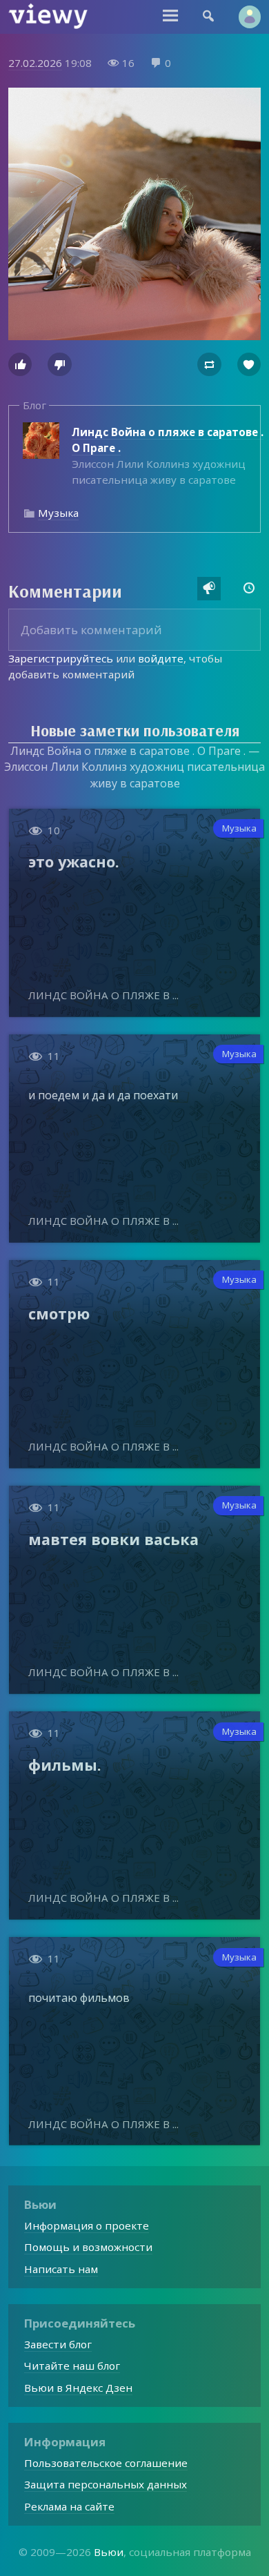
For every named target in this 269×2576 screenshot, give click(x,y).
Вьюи (109, 2552)
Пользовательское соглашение (106, 2463)
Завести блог (58, 2344)
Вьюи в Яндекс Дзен (78, 2388)
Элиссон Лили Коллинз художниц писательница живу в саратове (168, 456)
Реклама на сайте (69, 2506)
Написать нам (61, 2269)
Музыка (58, 513)
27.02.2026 (35, 63)
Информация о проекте (87, 2225)
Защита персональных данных (106, 2484)
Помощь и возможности (88, 2247)
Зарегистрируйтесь (61, 658)
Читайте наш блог (72, 2366)
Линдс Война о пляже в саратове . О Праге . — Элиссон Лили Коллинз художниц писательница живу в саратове (134, 767)
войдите (161, 658)
